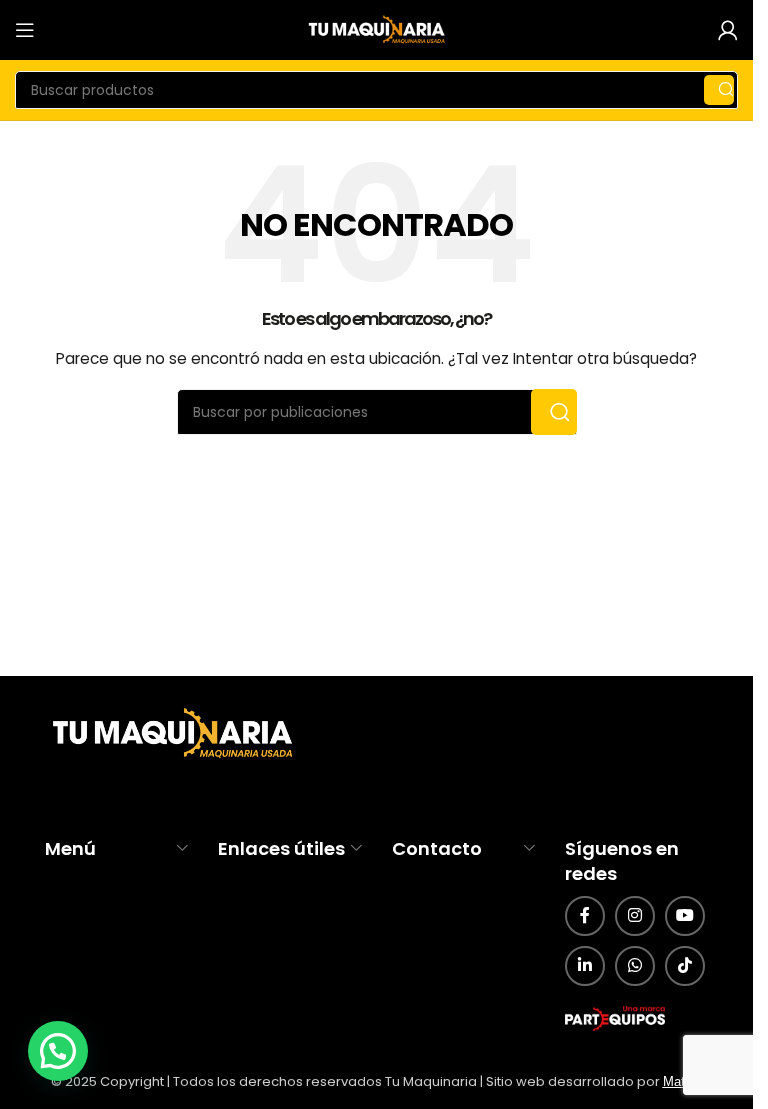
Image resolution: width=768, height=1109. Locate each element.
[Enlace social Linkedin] (585, 966)
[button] (58, 1051)
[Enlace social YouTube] (685, 916)
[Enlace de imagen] (170, 734)
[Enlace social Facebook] (585, 916)
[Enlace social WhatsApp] (635, 966)
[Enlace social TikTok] (685, 966)
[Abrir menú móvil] (25, 30)
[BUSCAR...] (719, 90)
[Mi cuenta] (728, 30)
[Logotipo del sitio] (377, 29)
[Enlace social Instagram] (635, 916)
